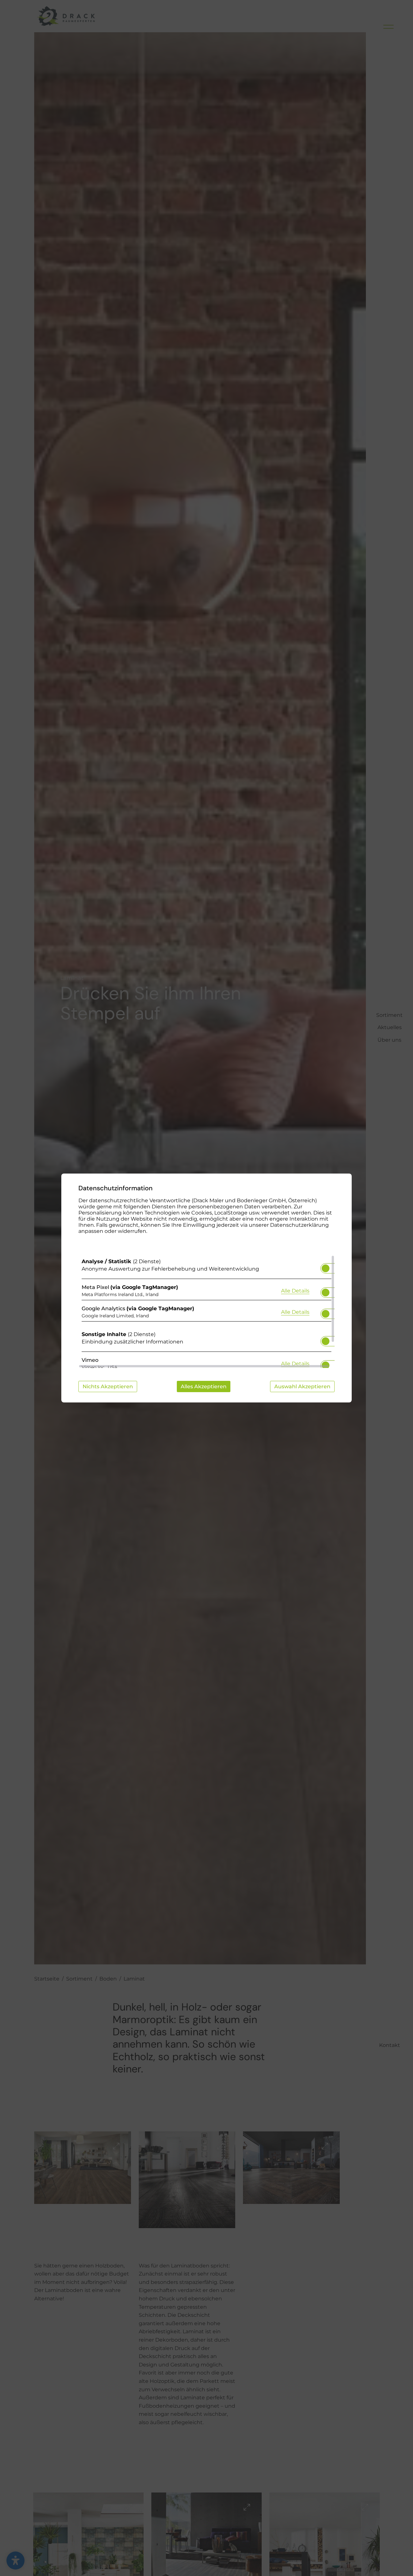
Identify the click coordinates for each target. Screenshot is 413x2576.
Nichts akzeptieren (108, 1386)
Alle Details (295, 1291)
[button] (326, 1268)
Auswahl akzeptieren (302, 1386)
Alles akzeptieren (204, 1386)
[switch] (326, 1266)
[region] (206, 1312)
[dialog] (206, 1288)
